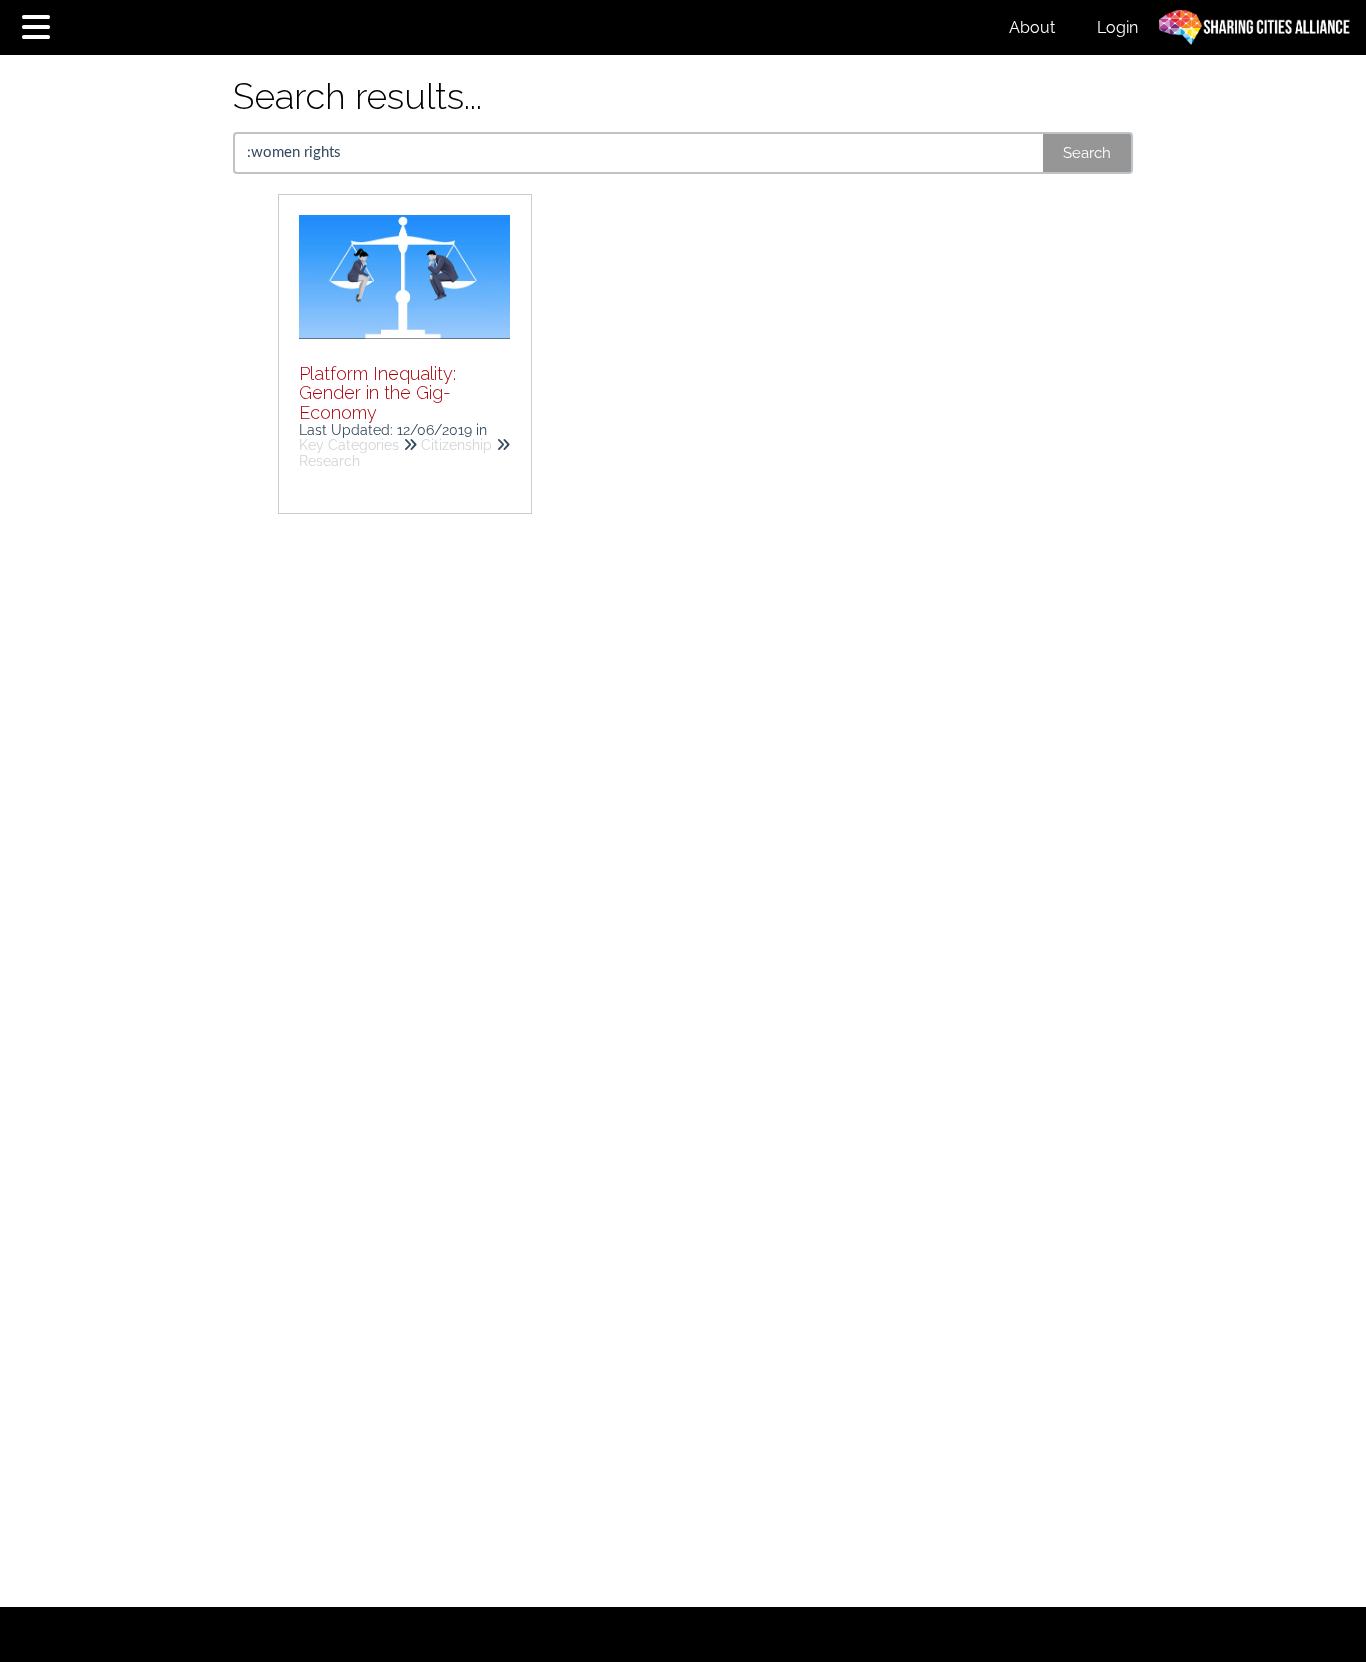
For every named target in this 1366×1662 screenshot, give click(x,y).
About (1032, 27)
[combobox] (639, 153)
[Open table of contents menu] (40, 24)
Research (329, 461)
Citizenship (456, 445)
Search (1087, 153)
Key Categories (349, 445)
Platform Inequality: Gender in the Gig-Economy (377, 393)
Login (1117, 27)
